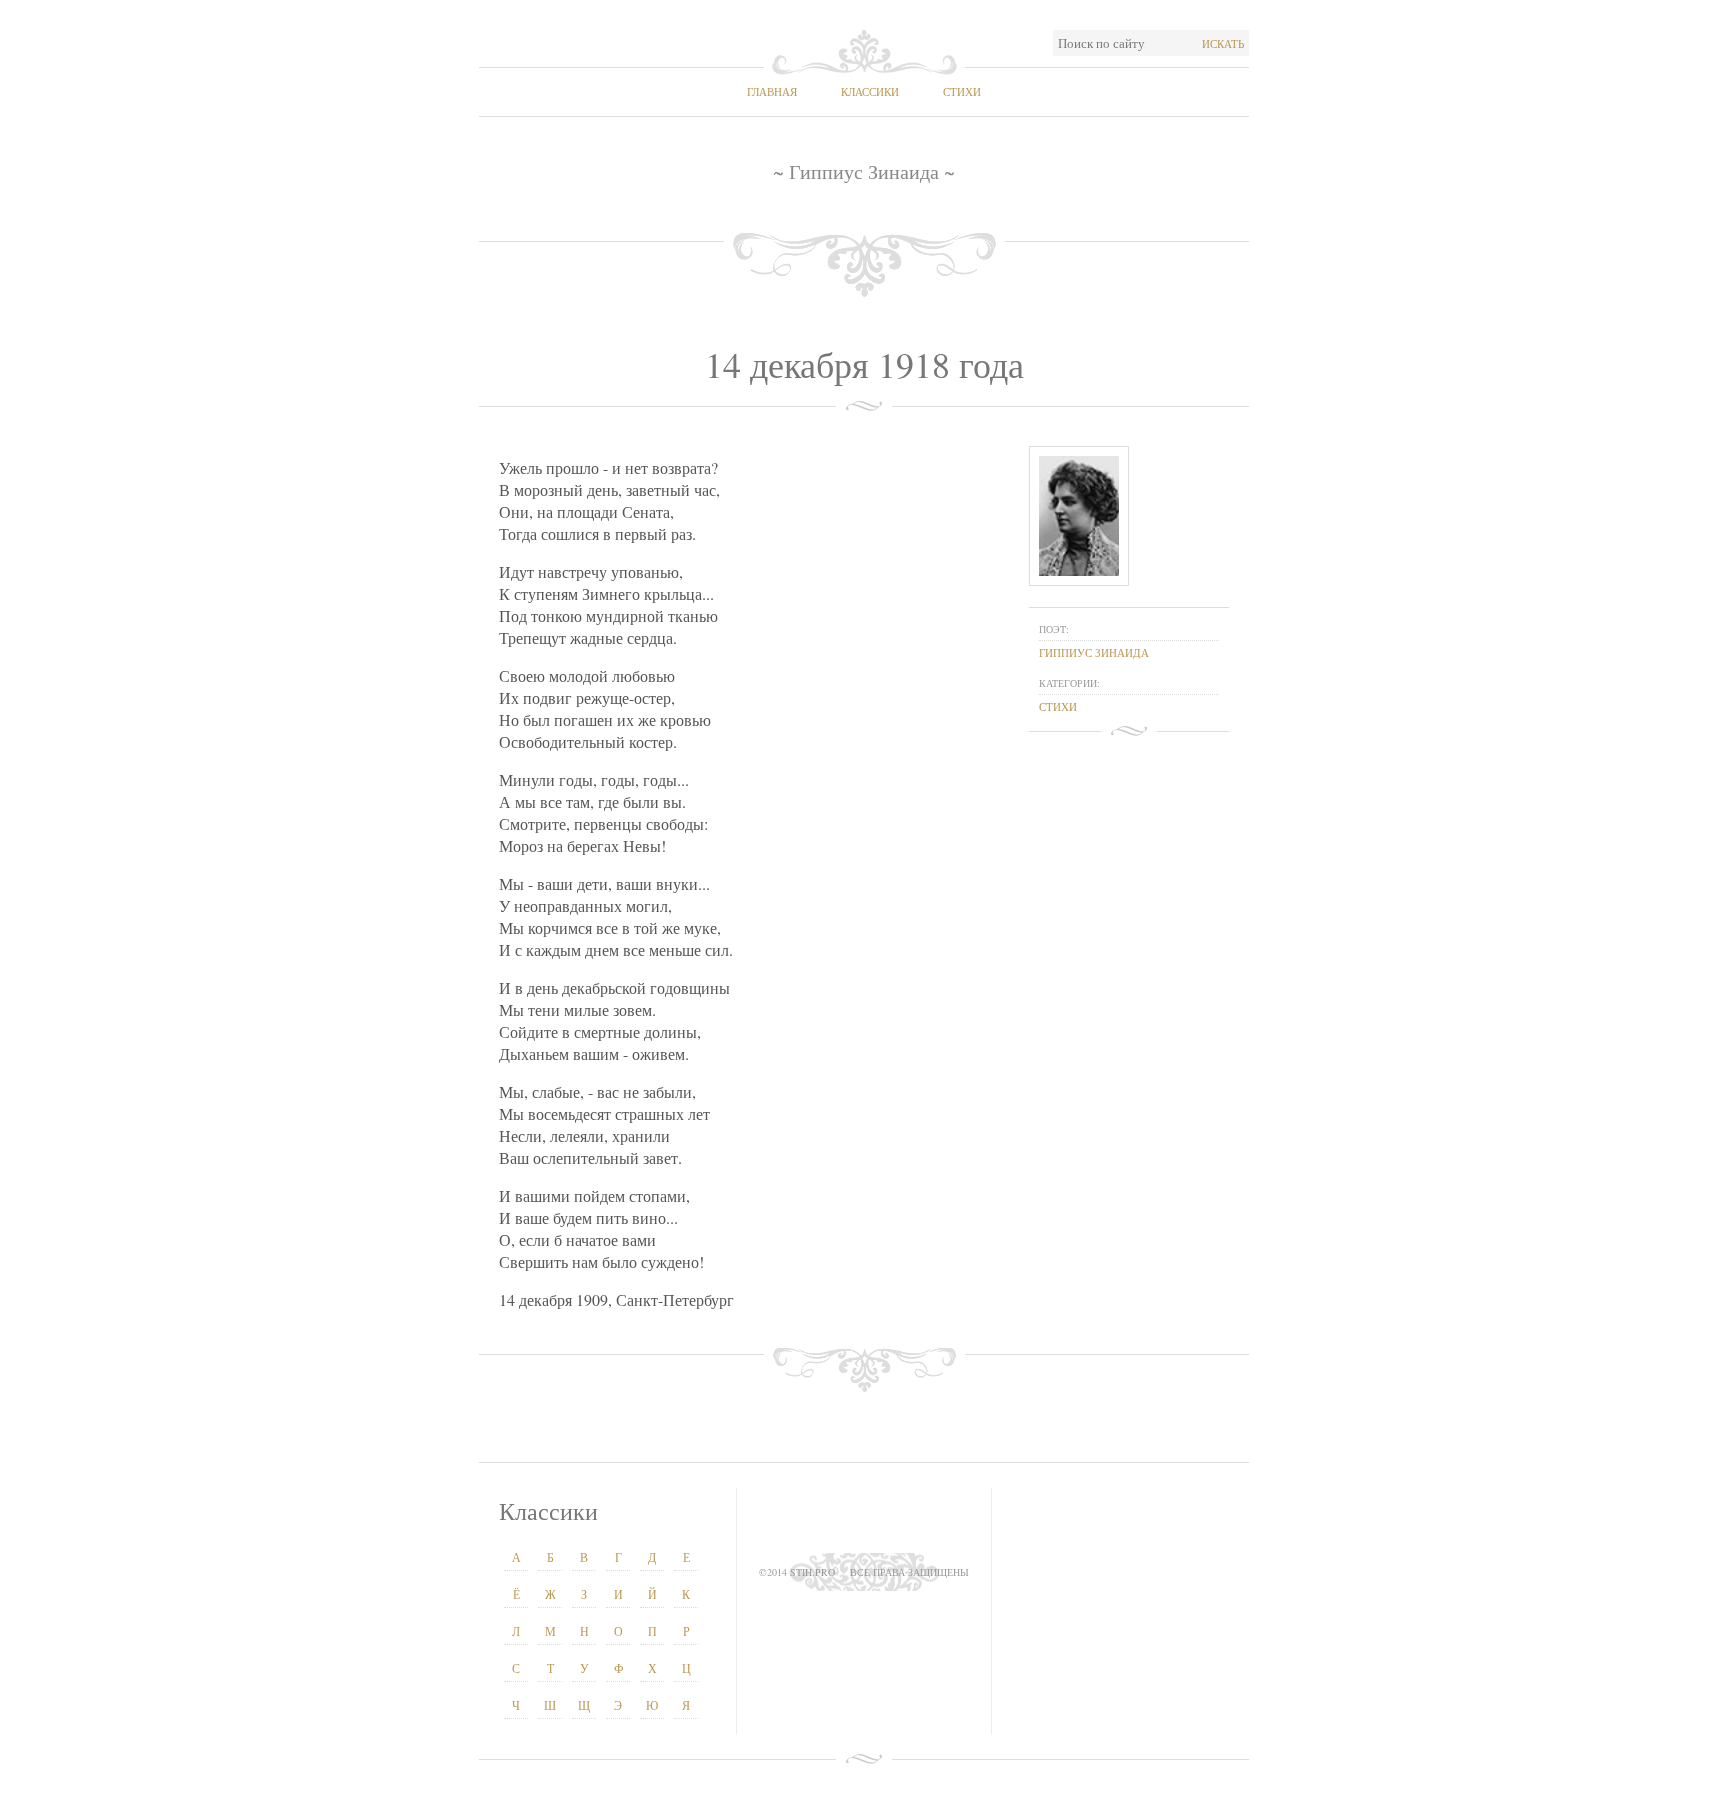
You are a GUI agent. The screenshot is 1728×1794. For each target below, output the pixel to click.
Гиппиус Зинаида (1094, 652)
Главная (772, 91)
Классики (870, 91)
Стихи (962, 91)
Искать (1223, 43)
